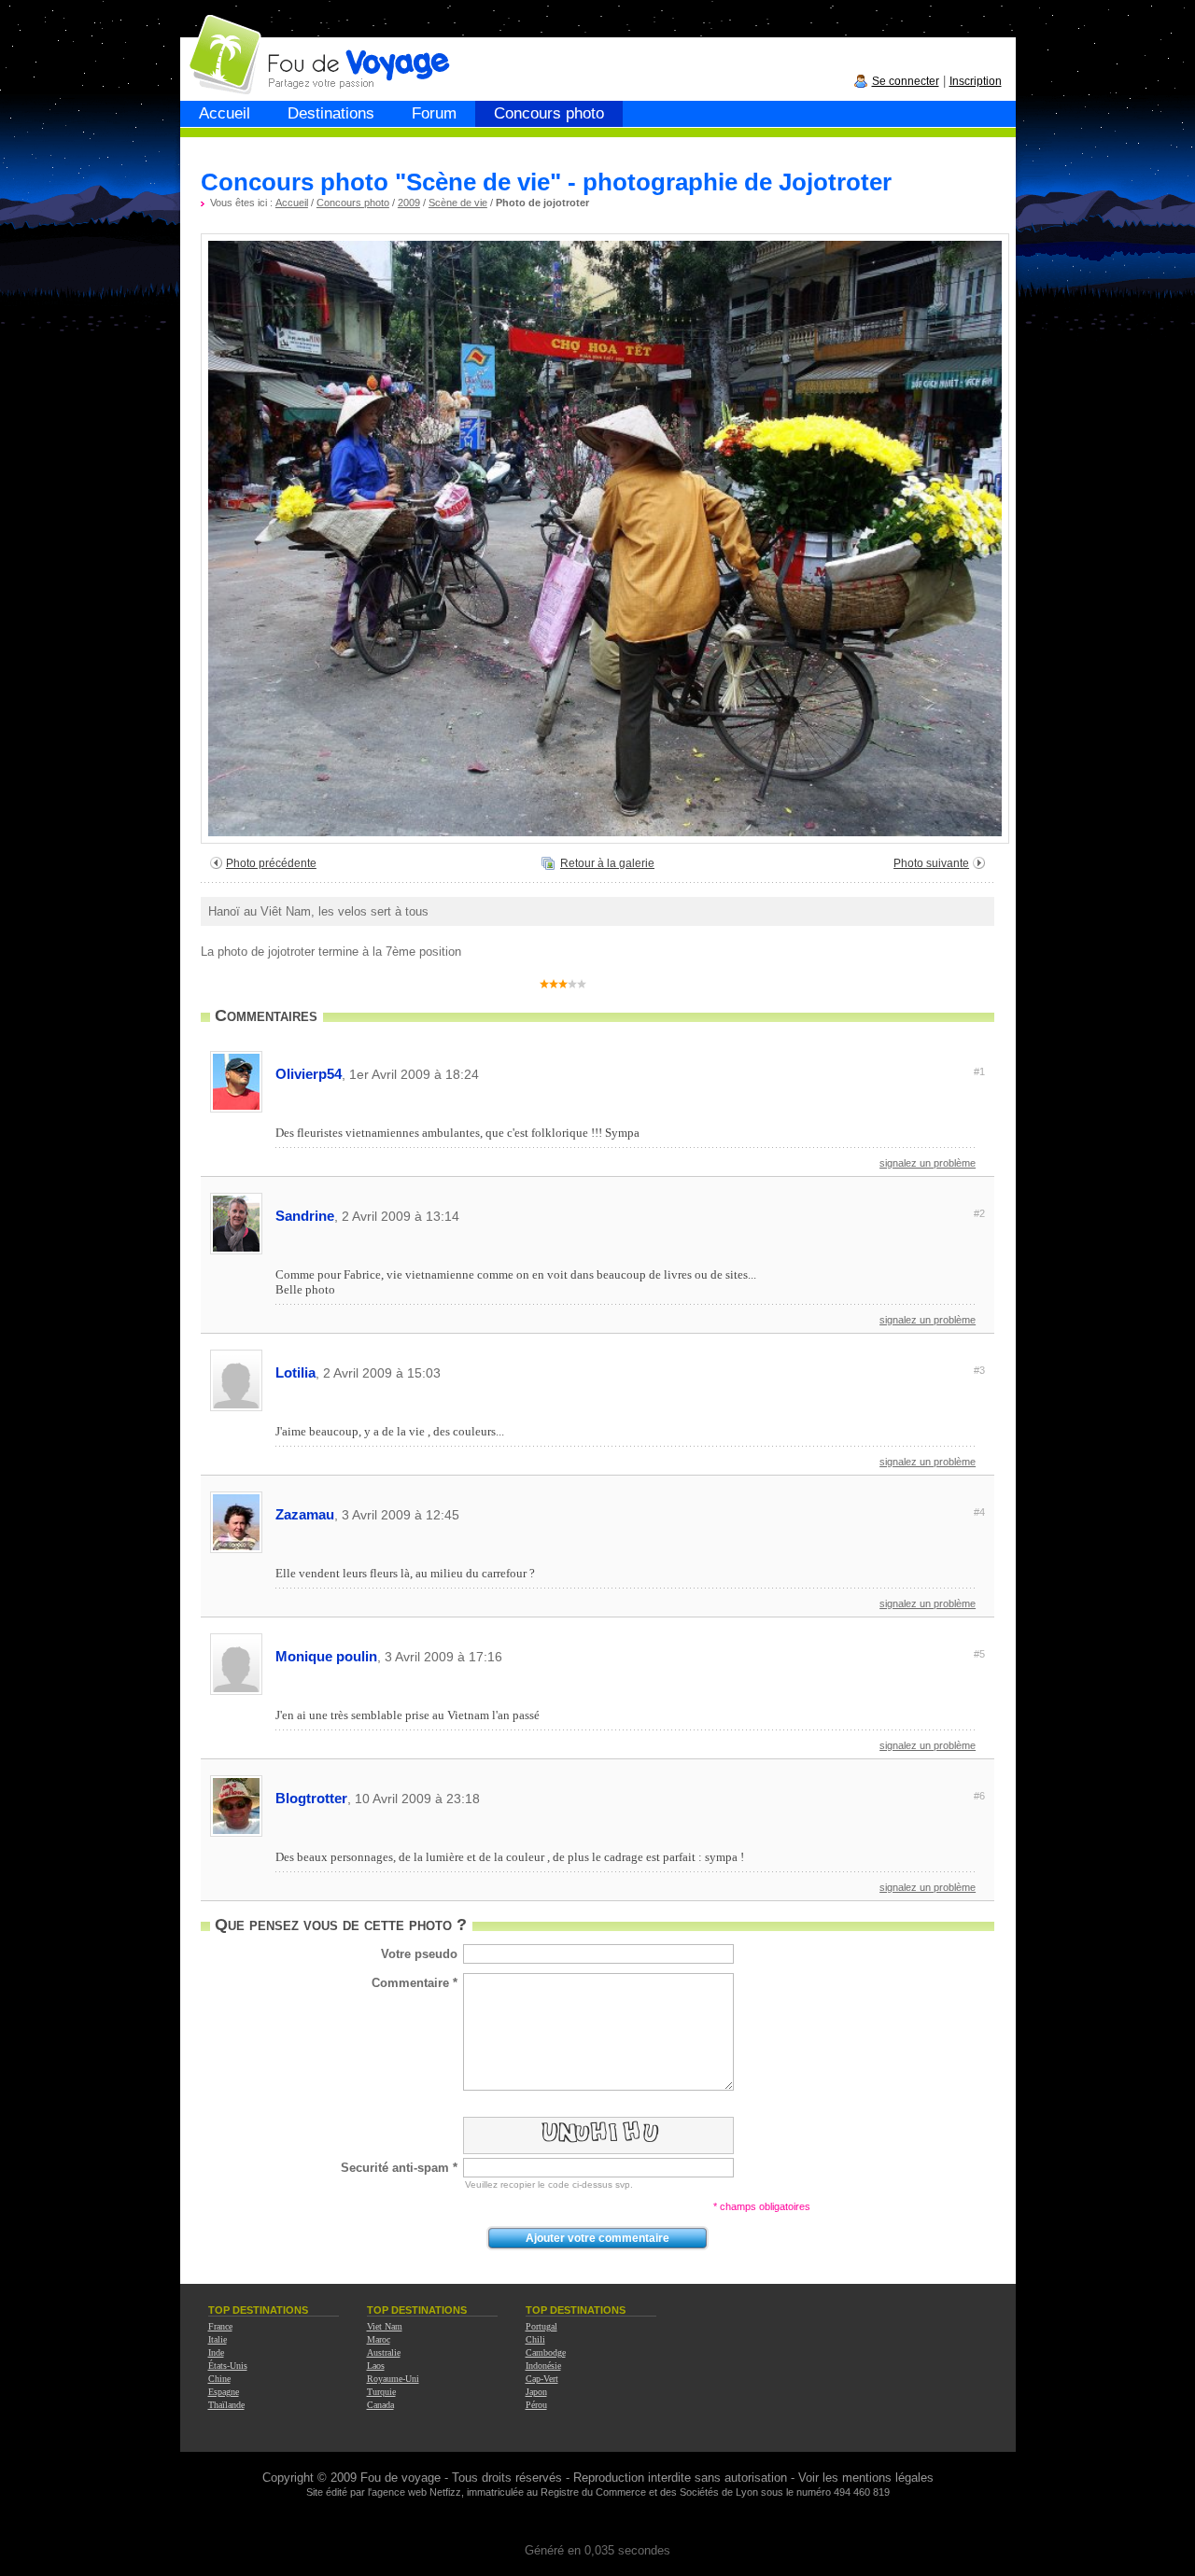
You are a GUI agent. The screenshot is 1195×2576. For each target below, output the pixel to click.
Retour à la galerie (607, 863)
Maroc (379, 2339)
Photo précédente (271, 863)
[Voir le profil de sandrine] (236, 1251)
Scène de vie (458, 203)
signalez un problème (928, 1163)
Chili (535, 2339)
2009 (409, 203)
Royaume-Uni (393, 2379)
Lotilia (630, 1372)
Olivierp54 (630, 1074)
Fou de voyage (401, 2478)
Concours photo (549, 113)
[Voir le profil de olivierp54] (236, 1109)
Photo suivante (931, 863)
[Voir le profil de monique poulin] (236, 1692)
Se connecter (906, 81)
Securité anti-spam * (399, 2168)
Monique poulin (630, 1656)
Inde (216, 2352)
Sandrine (630, 1216)
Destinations (331, 113)
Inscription (976, 81)
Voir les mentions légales (866, 2478)
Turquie (381, 2392)
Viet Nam (385, 2326)
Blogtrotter (630, 1798)
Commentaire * (415, 1983)
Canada (380, 2405)
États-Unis (228, 2366)
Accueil (225, 113)
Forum (434, 113)
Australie (384, 2352)
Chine (219, 2379)
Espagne (224, 2392)
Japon (536, 2392)
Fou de (252, 45)
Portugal (541, 2326)
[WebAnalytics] (597, 2522)
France (220, 2326)
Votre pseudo (419, 1954)
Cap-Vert (542, 2379)
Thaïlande (226, 2405)
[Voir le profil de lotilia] (236, 1408)
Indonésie (543, 2366)
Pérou (536, 2405)
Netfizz (445, 2492)
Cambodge (546, 2352)
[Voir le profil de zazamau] (236, 1550)
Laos (376, 2366)
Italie (218, 2339)
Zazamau (630, 1514)
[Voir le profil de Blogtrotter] (236, 1834)
